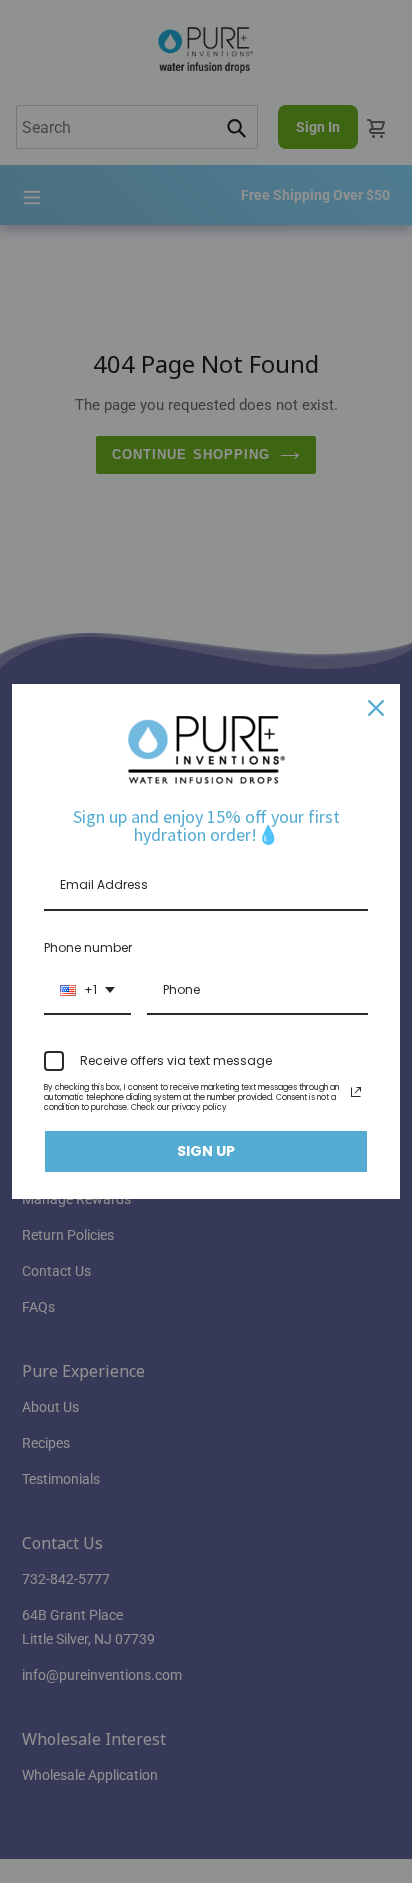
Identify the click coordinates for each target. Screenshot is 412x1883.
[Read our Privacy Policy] (356, 1092)
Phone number (88, 947)
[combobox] (87, 991)
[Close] (376, 708)
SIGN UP (206, 1151)
